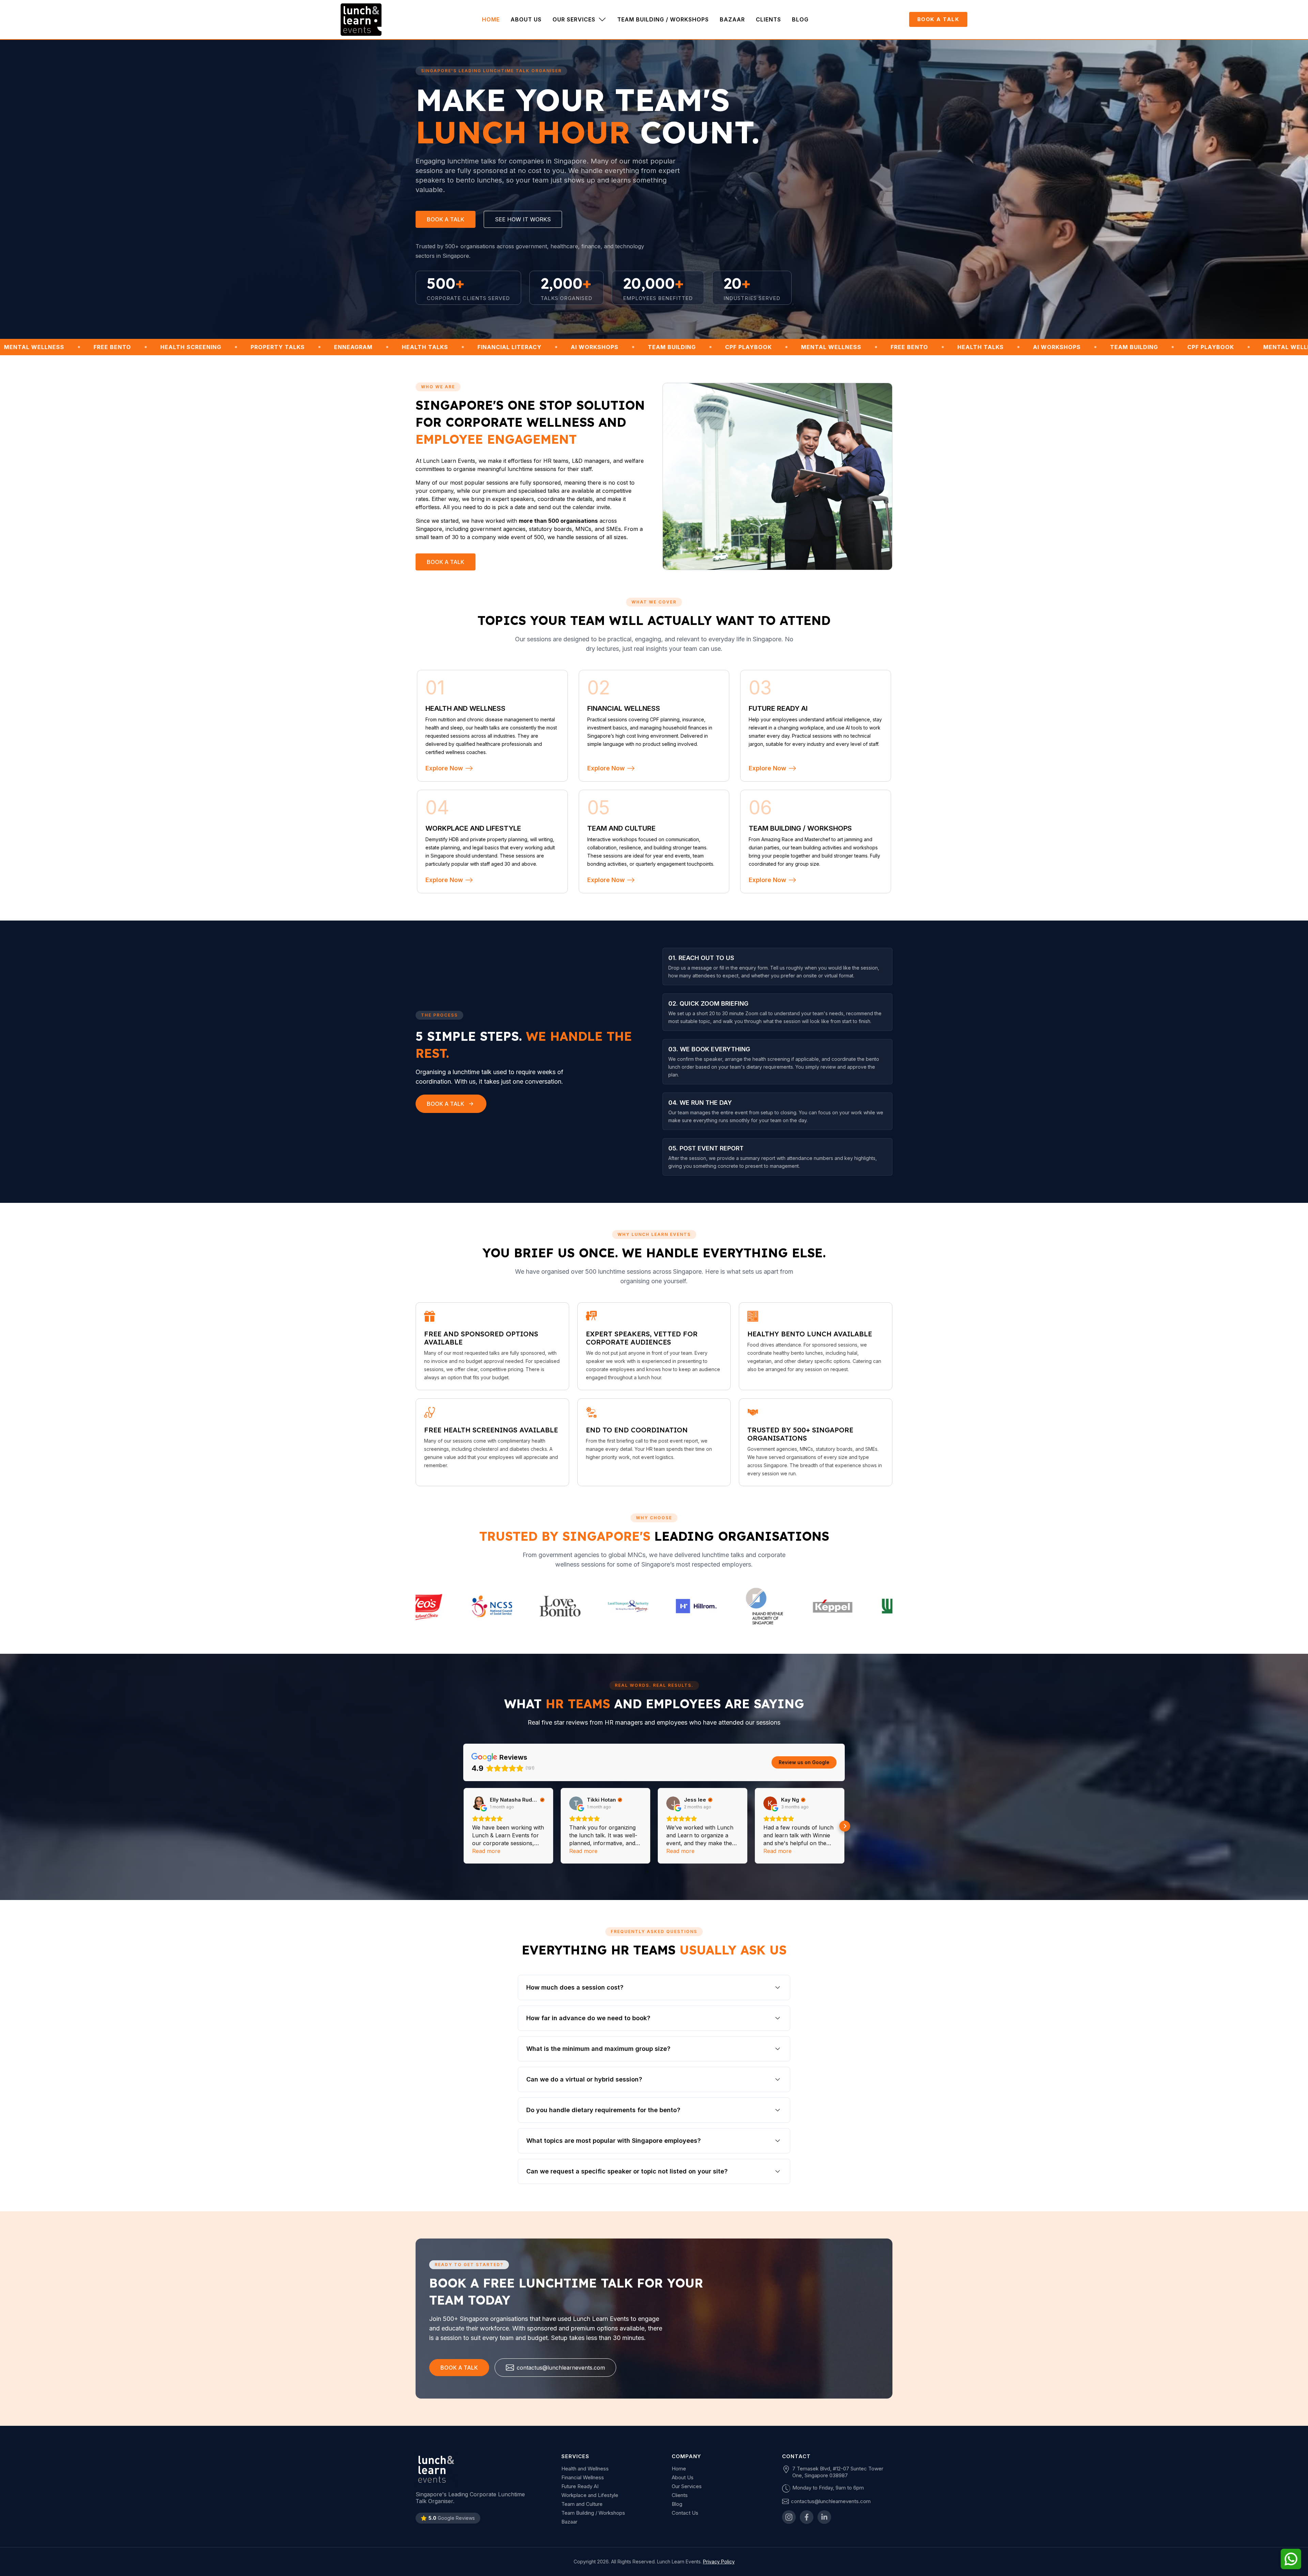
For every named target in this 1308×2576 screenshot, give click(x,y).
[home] (361, 20)
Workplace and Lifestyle (590, 2495)
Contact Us (685, 2513)
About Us (526, 19)
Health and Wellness (585, 2469)
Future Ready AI (580, 2486)
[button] (579, 19)
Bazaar (732, 19)
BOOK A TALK (938, 19)
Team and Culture (582, 2504)
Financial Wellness (583, 2477)
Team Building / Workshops (663, 19)
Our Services (687, 2486)
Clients (768, 19)
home (491, 19)
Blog (800, 19)
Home (679, 2469)
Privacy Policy (719, 2562)
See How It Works (523, 219)
